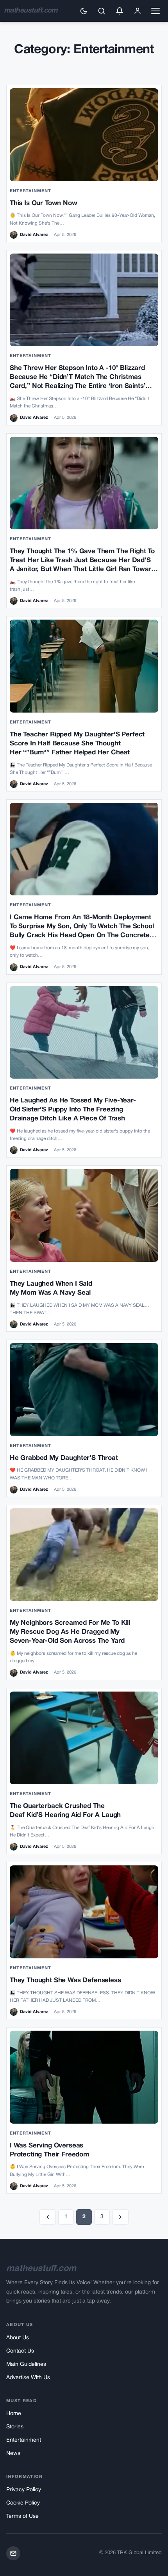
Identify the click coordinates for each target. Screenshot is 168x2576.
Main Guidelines (26, 2364)
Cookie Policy (23, 2503)
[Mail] (13, 2553)
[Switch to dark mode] (84, 11)
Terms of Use (22, 2516)
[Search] (102, 11)
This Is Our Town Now (44, 203)
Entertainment (30, 191)
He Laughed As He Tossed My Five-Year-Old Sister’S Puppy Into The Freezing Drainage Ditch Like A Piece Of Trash (73, 1110)
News (13, 2454)
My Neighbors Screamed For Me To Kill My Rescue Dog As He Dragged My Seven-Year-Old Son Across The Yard (70, 1632)
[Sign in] (138, 11)
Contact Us (20, 2351)
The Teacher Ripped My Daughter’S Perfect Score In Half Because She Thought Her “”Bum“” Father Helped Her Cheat (77, 744)
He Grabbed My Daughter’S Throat (64, 1458)
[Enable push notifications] (120, 11)
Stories (15, 2427)
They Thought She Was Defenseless (65, 1980)
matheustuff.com (31, 11)
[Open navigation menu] (155, 11)
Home (14, 2414)
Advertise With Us (28, 2378)
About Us (18, 2338)
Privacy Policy (24, 2490)
